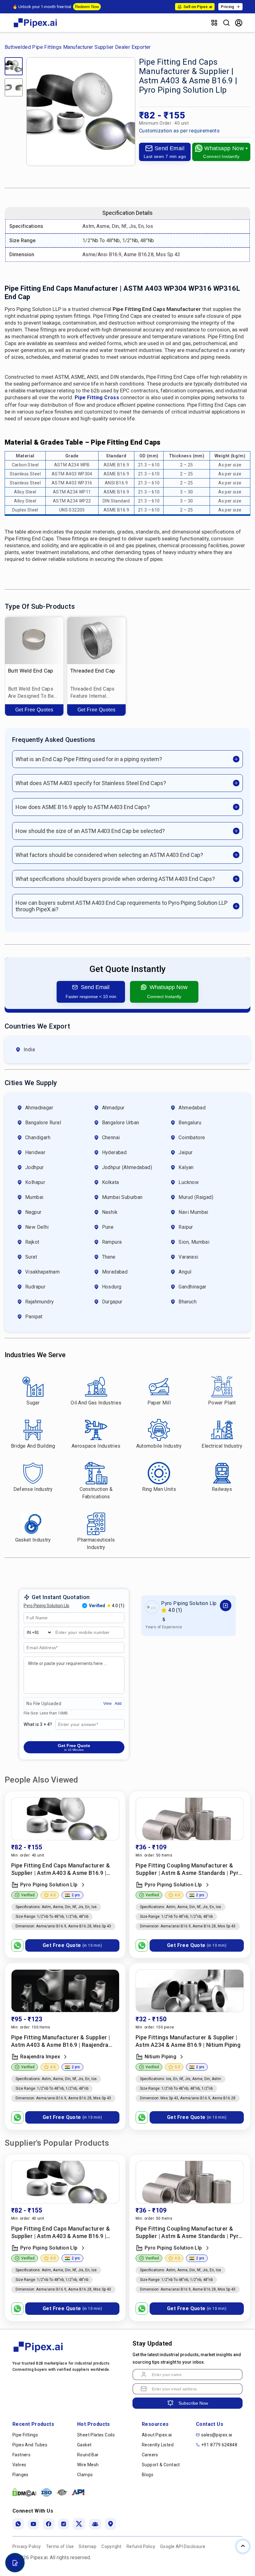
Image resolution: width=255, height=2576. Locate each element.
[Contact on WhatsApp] (17, 1945)
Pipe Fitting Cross (97, 398)
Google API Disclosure (183, 2546)
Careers (150, 2455)
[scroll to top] (243, 2546)
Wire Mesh (88, 2465)
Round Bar (88, 2455)
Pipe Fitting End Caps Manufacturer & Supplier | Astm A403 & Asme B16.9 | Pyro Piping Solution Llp (60, 1869)
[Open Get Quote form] (15, 2563)
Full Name (36, 1618)
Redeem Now (87, 7)
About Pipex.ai (157, 2435)
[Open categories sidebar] (214, 23)
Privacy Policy (27, 2546)
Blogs (148, 2475)
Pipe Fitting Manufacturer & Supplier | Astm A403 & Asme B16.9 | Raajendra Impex (61, 2041)
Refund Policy (141, 2546)
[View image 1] (14, 66)
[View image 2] (14, 87)
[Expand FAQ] (236, 759)
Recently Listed (158, 2445)
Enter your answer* (78, 1725)
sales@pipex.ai (217, 2435)
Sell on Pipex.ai (198, 7)
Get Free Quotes (34, 709)
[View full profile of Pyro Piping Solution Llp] (226, 1605)
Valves (19, 2465)
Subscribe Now (193, 2403)
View (107, 1704)
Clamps (85, 2475)
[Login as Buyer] (239, 23)
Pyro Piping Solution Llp (46, 1606)
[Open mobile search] (226, 23)
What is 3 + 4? (38, 1724)
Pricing (227, 7)
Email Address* (42, 1648)
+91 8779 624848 (219, 2445)
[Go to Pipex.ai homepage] (36, 28)
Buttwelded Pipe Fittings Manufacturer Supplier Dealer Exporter (78, 47)
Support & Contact (161, 2465)
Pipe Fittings (25, 2435)
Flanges (21, 2475)
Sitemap (88, 2546)
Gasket (84, 2445)
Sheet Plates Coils (96, 2435)
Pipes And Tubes (30, 2445)
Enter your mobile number (83, 1633)
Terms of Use (60, 2546)
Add (118, 1704)
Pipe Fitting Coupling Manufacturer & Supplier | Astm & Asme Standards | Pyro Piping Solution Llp (189, 1869)
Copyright (111, 2546)
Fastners (21, 2455)
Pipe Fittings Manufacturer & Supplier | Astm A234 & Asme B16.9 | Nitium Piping (188, 2041)
